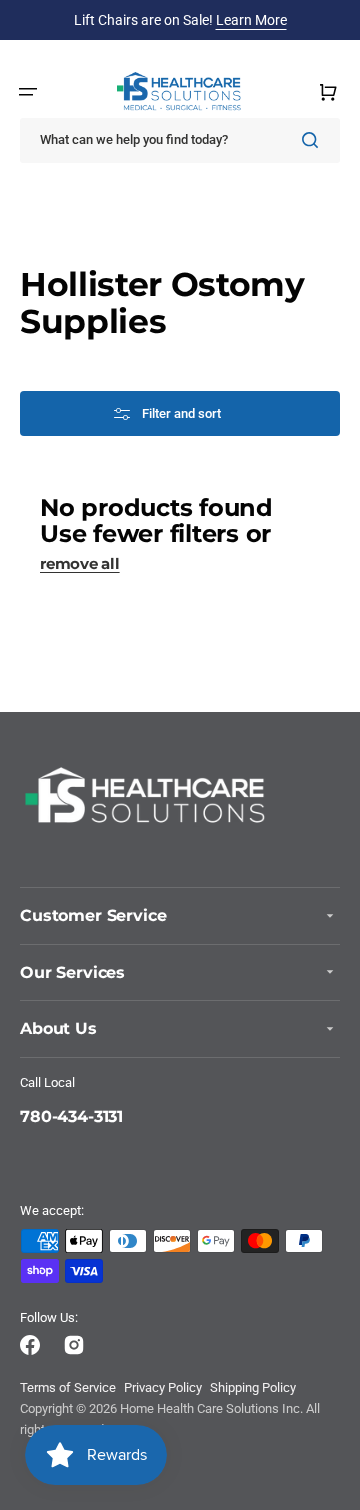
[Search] (314, 140)
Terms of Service (68, 1387)
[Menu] (28, 92)
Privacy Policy (163, 1387)
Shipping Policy (253, 1387)
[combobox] (180, 140)
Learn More (251, 20)
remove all (80, 564)
